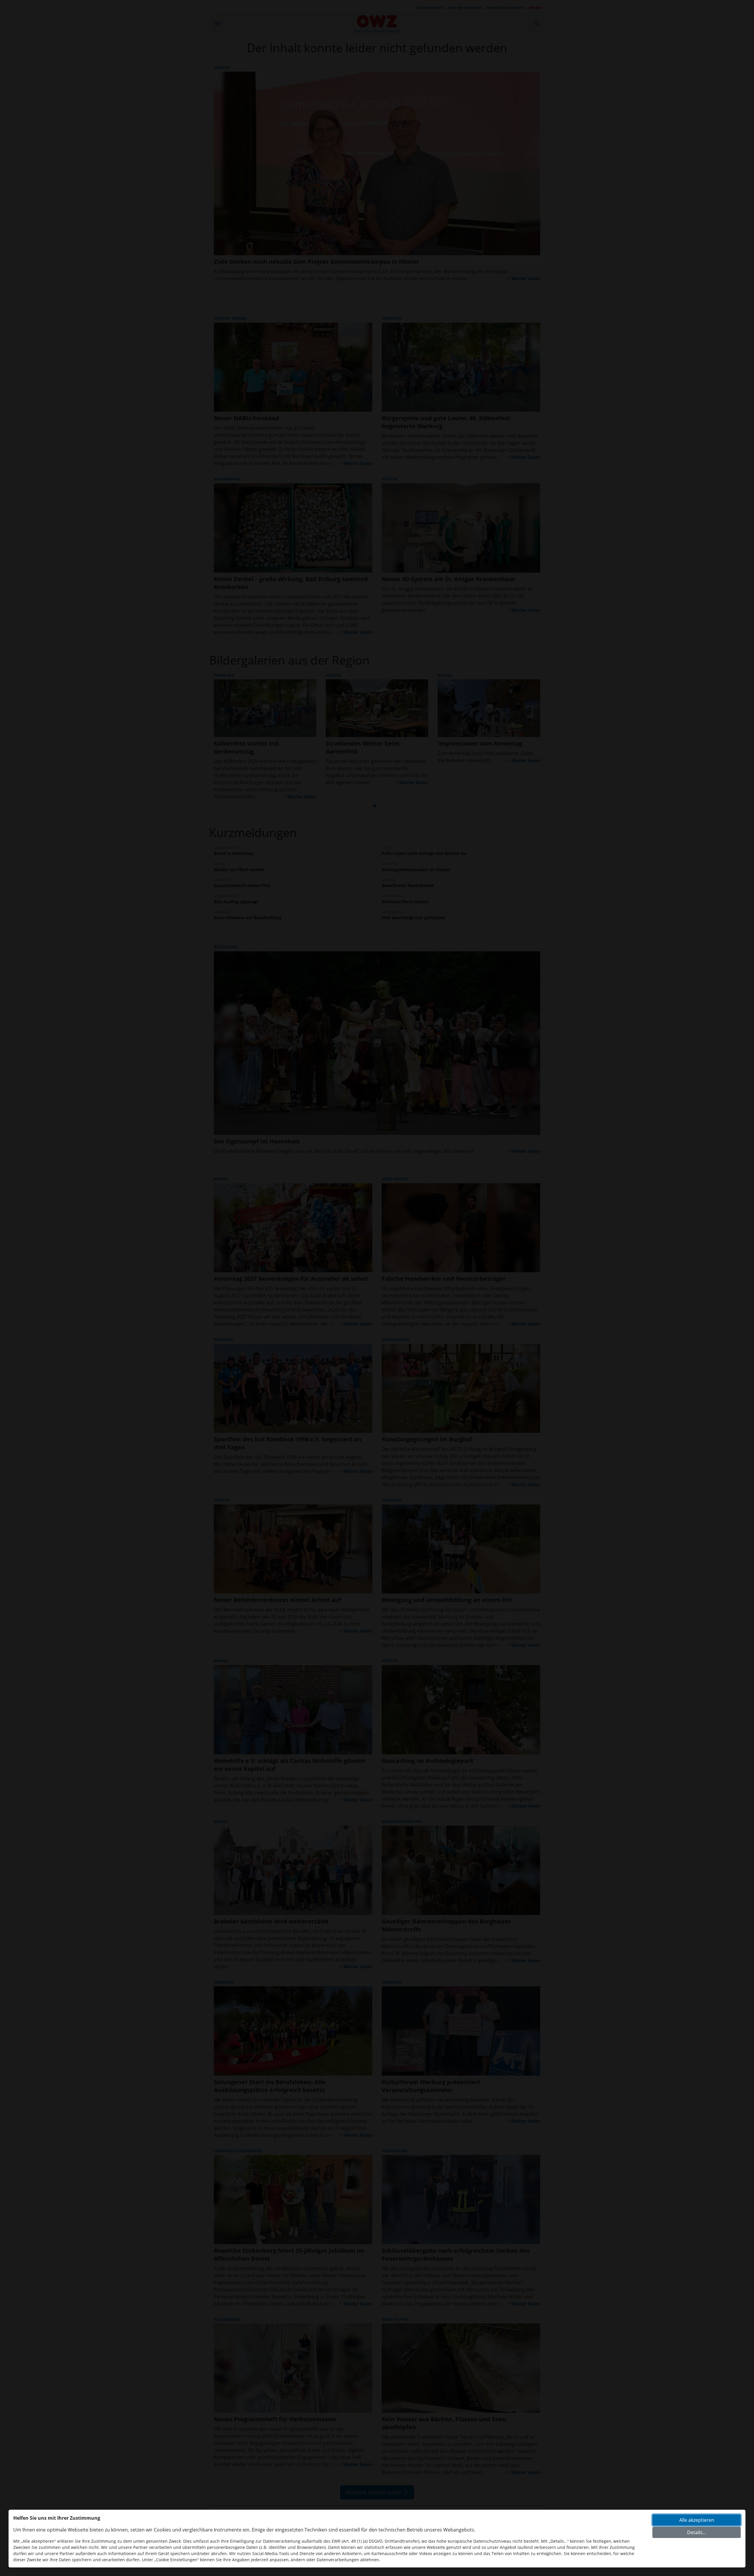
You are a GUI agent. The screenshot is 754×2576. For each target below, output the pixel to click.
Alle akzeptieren (697, 2520)
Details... (697, 2532)
